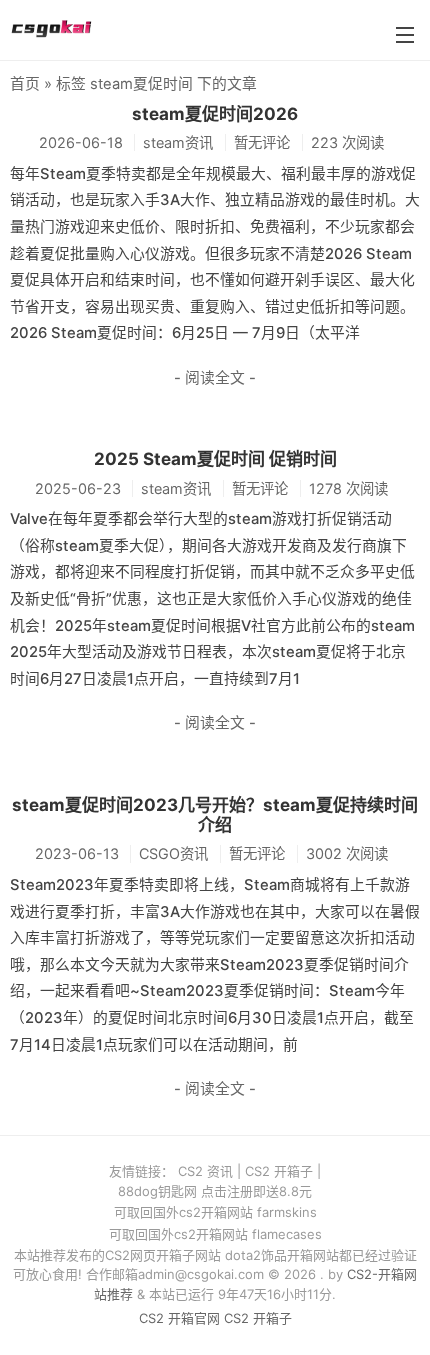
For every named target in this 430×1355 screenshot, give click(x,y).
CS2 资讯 (205, 1171)
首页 (25, 84)
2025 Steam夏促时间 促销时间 (215, 459)
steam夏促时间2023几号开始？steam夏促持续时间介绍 (215, 815)
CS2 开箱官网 (179, 1318)
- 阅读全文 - (215, 378)
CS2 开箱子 (279, 1171)
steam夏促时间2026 (215, 114)
